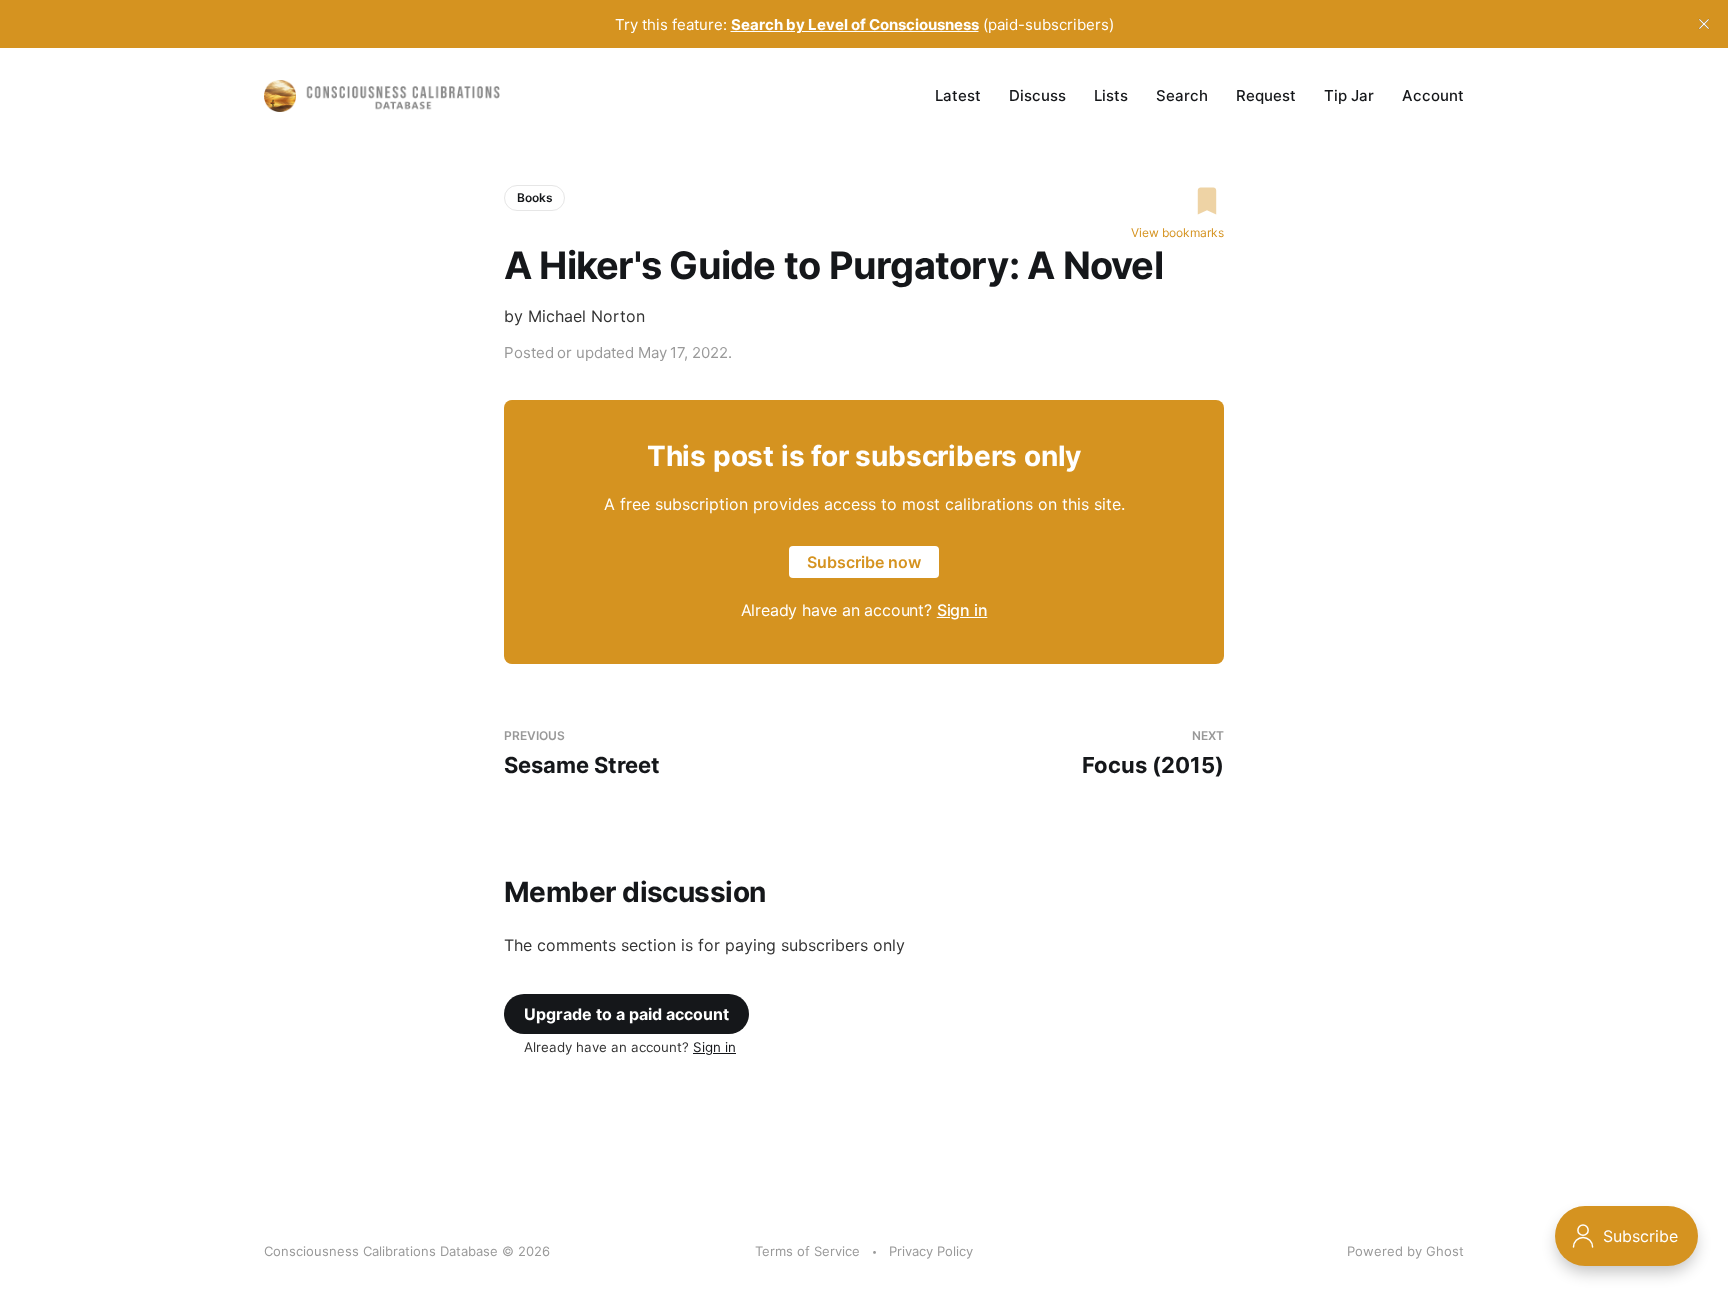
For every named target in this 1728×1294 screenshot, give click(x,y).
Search (1182, 95)
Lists (1111, 95)
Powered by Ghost (1405, 1251)
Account (1433, 95)
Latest (958, 95)
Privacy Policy (931, 1251)
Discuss (1037, 95)
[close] (1704, 24)
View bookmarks (1177, 232)
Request (1266, 95)
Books (534, 197)
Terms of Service (807, 1251)
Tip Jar (1349, 95)
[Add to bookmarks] (1177, 201)
